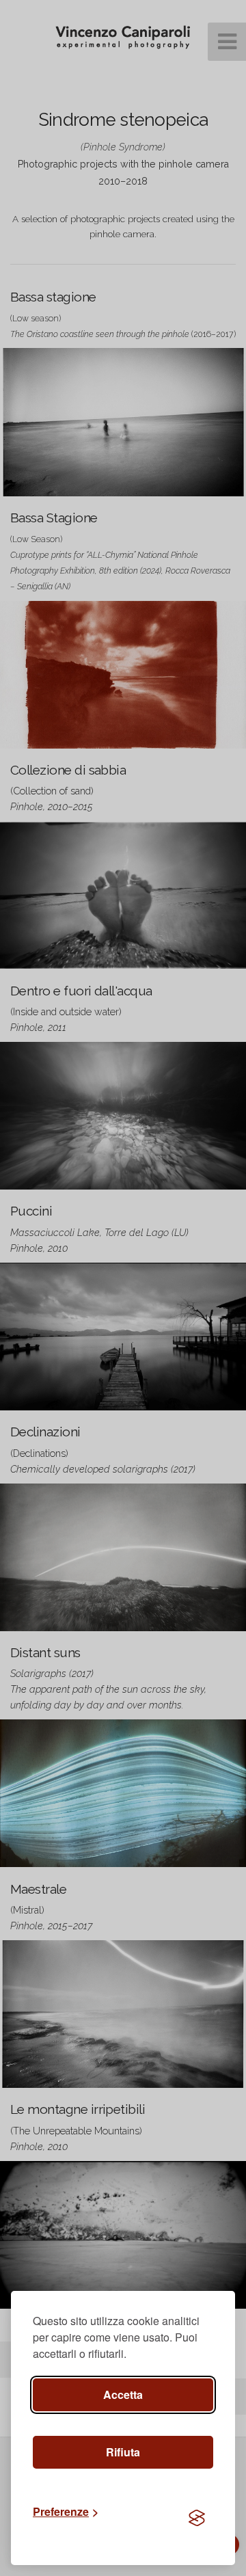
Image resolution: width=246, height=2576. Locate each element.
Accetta (123, 2394)
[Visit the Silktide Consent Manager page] (197, 2519)
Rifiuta (123, 2452)
